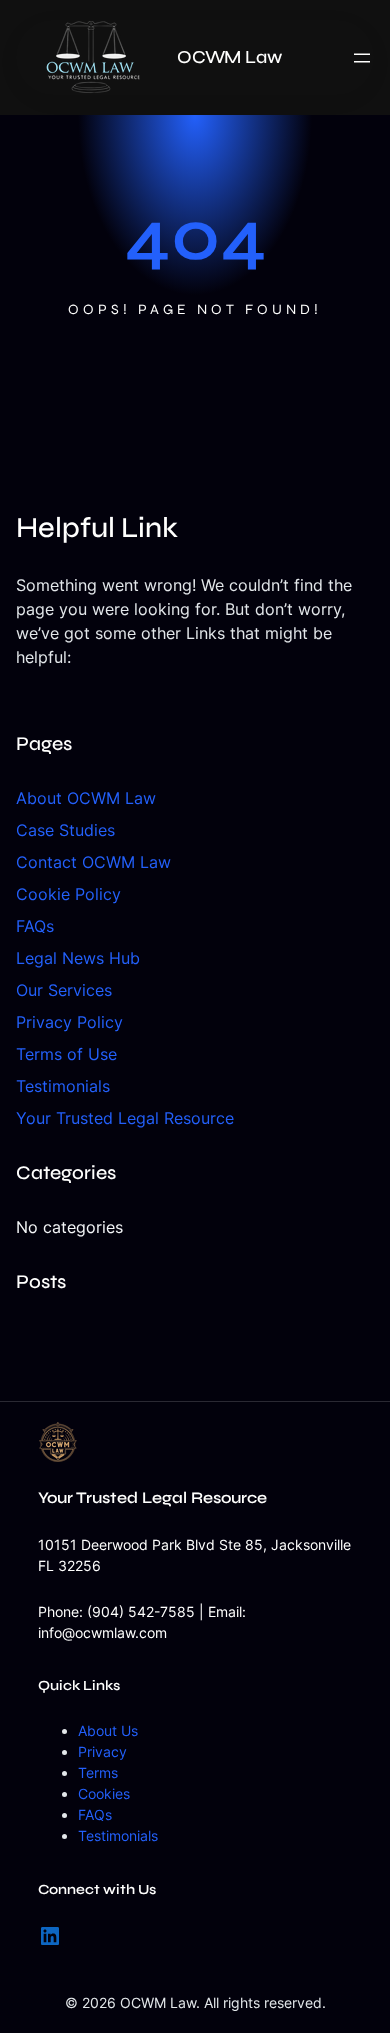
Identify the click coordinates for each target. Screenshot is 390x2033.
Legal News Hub (78, 958)
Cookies (104, 1793)
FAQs (35, 926)
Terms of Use (66, 1054)
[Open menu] (362, 58)
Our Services (64, 990)
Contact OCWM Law (93, 862)
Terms (98, 1772)
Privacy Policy (69, 1022)
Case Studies (65, 830)
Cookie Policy (68, 894)
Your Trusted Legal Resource (125, 1118)
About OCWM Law (86, 798)
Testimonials (63, 1086)
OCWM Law (229, 57)
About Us (108, 1730)
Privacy (102, 1751)
